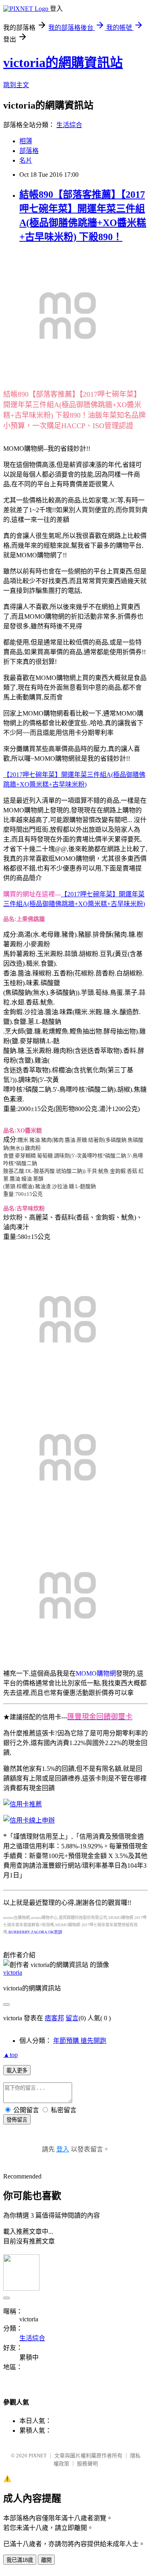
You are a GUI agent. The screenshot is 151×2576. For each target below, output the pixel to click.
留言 (72, 2018)
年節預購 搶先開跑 (80, 2041)
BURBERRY (19, 1932)
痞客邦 (54, 2018)
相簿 (26, 141)
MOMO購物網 (96, 1673)
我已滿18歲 (20, 2560)
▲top (10, 2055)
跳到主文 (16, 85)
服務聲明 (87, 2464)
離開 (46, 2560)
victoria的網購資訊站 (63, 63)
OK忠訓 (55, 1932)
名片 (26, 160)
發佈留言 (17, 2120)
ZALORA (39, 1932)
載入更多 (17, 2071)
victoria (13, 1972)
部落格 (29, 151)
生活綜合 (69, 125)
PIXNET (38, 2456)
